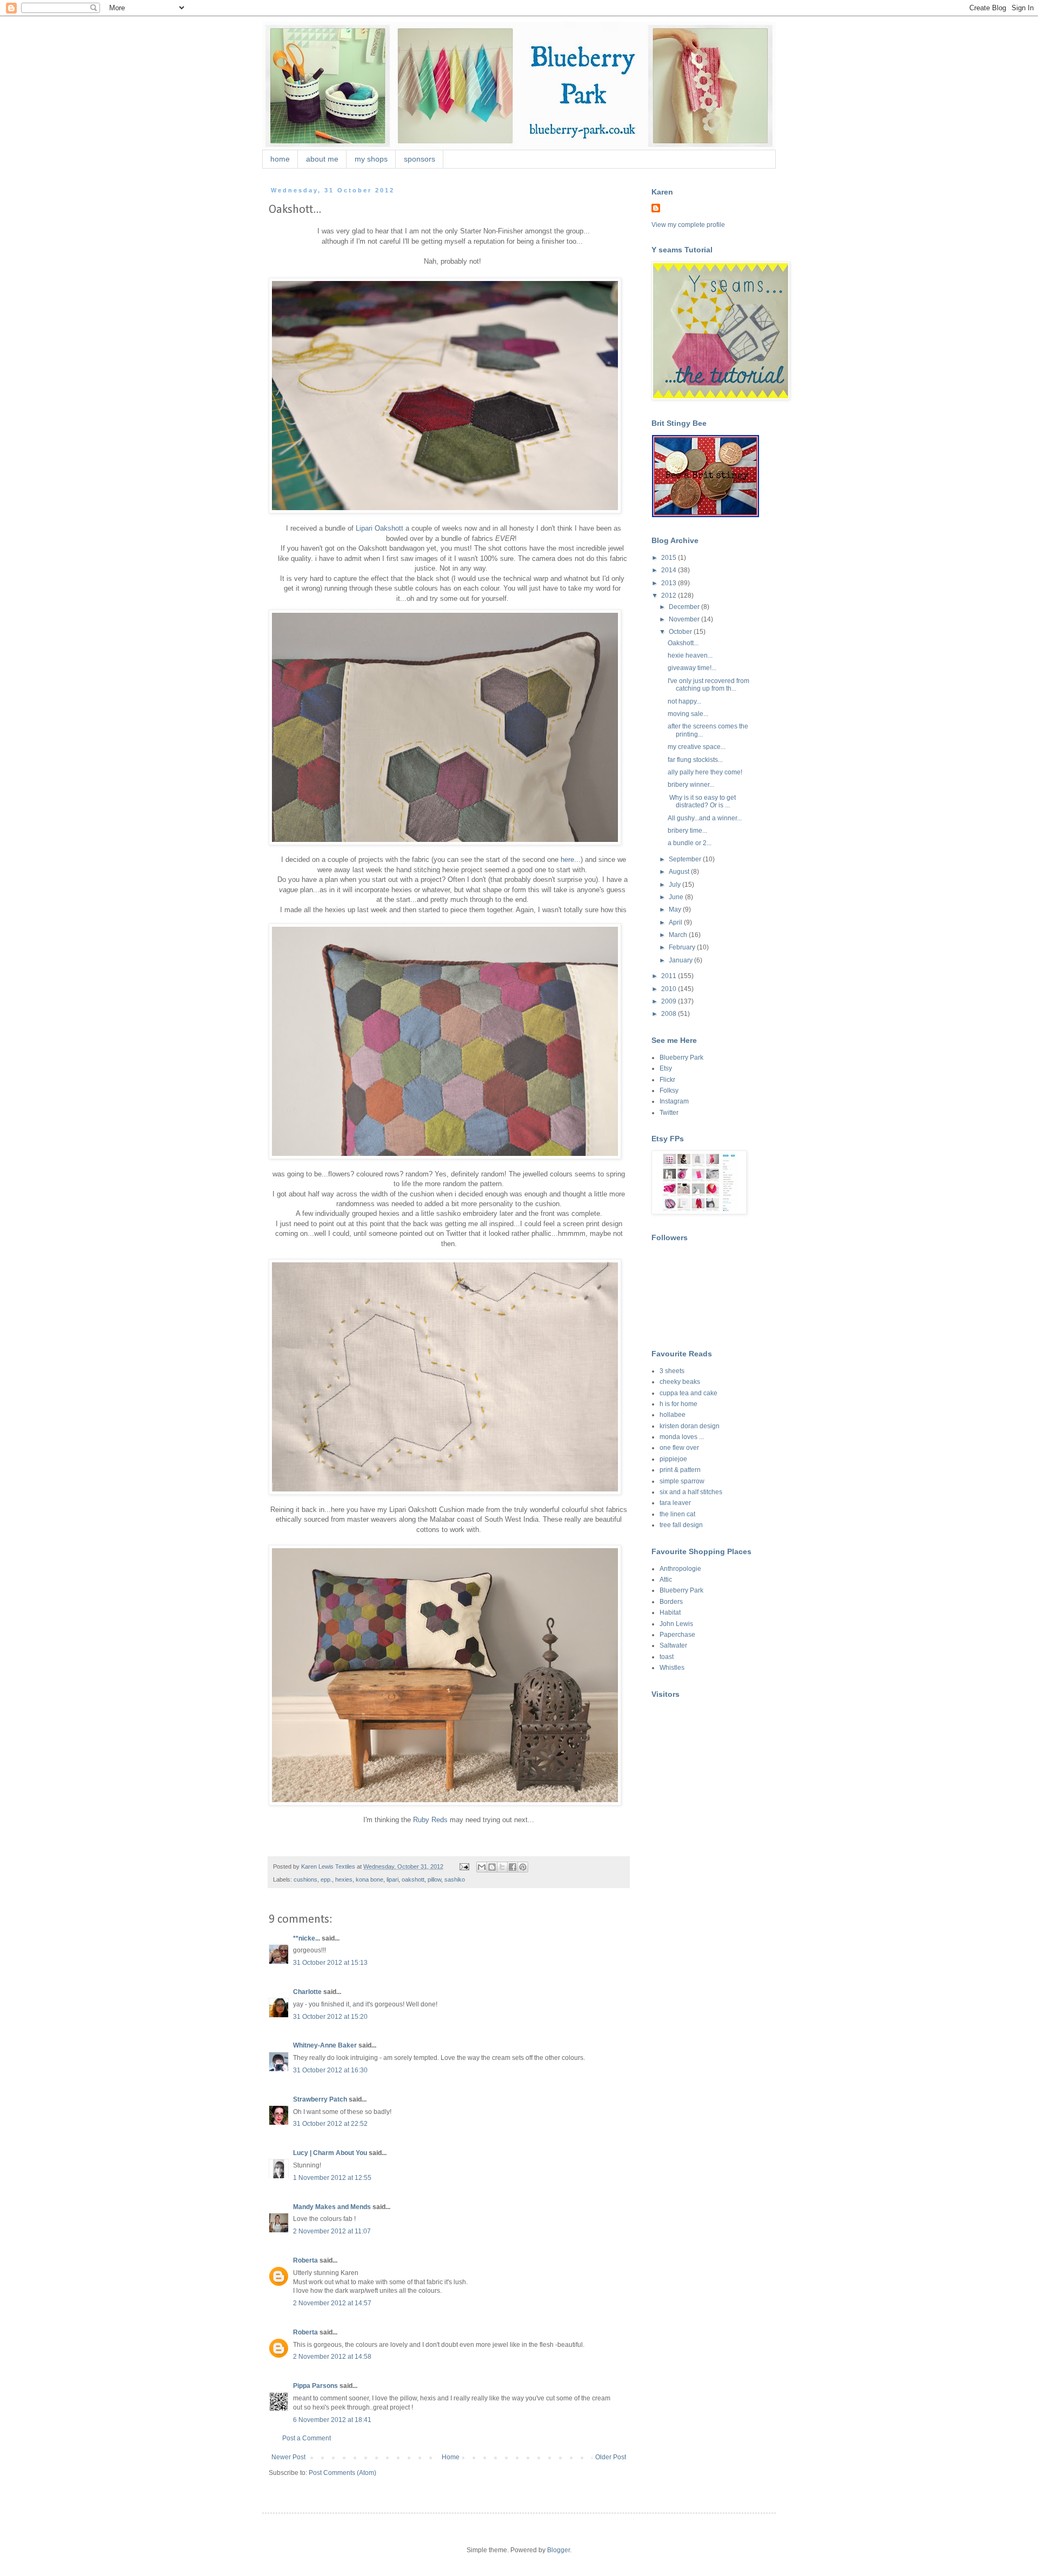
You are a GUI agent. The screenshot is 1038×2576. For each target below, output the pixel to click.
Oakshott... (683, 643)
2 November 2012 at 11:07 (332, 2231)
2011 (670, 976)
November (685, 619)
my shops (371, 159)
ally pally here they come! (705, 772)
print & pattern (680, 1470)
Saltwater (673, 1645)
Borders (671, 1602)
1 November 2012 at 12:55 (332, 2178)
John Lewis (676, 1624)
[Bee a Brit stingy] (706, 515)
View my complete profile (688, 225)
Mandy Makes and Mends (333, 2207)
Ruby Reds (430, 1820)
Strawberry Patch (320, 2099)
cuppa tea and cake (688, 1393)
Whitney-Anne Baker (325, 2045)
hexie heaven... (690, 655)
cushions (305, 1879)
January (681, 960)
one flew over (679, 1448)
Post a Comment (307, 2438)
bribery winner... (691, 785)
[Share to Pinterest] (523, 1867)
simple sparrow (682, 1481)
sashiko (455, 1879)
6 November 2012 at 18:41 (332, 2420)
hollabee (673, 1415)
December (685, 607)
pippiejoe (673, 1459)
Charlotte (307, 1992)
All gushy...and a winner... (705, 818)
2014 (670, 570)
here (567, 859)
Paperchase (677, 1635)
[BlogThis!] (492, 1867)
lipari (392, 1879)
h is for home (678, 1404)
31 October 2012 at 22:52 (330, 2124)
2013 (670, 583)
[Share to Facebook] (513, 1867)
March (679, 935)
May (676, 909)
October (681, 632)
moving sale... (688, 714)
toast (667, 1657)
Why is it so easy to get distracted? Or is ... (702, 801)
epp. (326, 1879)
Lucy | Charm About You (330, 2153)
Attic (666, 1580)
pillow (434, 1879)
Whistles (672, 1668)
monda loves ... (682, 1437)
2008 (670, 1014)
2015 (670, 558)
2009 (670, 1001)
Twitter (669, 1113)
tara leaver (675, 1503)
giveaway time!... (692, 668)
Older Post (611, 2457)
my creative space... (697, 747)
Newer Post (288, 2457)
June (677, 897)
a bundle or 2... (690, 843)
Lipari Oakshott (380, 528)
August (680, 872)
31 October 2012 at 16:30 (330, 2070)
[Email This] (482, 1867)
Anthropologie (680, 1569)
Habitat (670, 1612)
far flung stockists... (695, 760)
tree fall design (681, 1525)
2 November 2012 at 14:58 (332, 2357)
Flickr (667, 1080)
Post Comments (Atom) (342, 2473)
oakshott (413, 1879)
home (280, 159)
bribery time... (687, 831)
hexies (344, 1879)
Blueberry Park (681, 1058)
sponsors (420, 159)
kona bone (370, 1879)
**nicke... (307, 1938)
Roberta (305, 2260)
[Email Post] (464, 1866)
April (676, 922)
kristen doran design (690, 1426)
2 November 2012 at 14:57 (332, 2303)
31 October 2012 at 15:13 (330, 1963)
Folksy (669, 1090)
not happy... (684, 701)
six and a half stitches (691, 1492)
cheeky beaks (680, 1382)
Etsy (666, 1068)
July (676, 885)
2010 (670, 989)
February (683, 947)
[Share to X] (502, 1867)
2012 (670, 596)
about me (322, 159)
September (686, 859)
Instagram (674, 1101)
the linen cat (677, 1514)
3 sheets (672, 1371)
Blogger (558, 2550)
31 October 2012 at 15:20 (330, 2017)
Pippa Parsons (315, 2386)
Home (451, 2457)
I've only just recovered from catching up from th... (708, 685)
